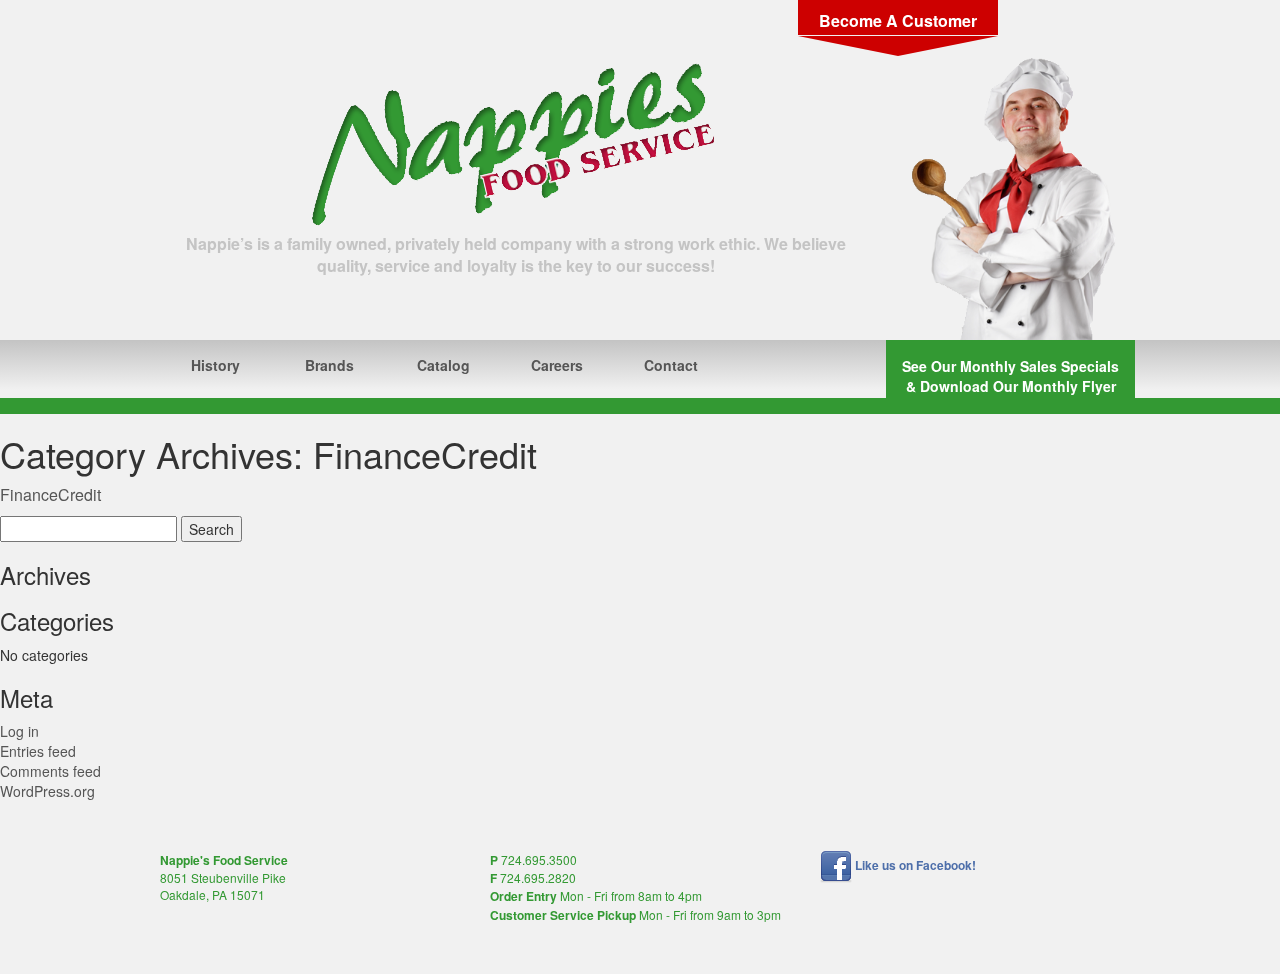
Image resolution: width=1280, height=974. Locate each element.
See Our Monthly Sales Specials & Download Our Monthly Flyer (1010, 376)
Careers (557, 365)
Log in (19, 731)
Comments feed (50, 771)
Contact (671, 365)
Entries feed (38, 751)
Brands (329, 365)
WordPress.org (47, 791)
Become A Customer (898, 20)
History (215, 365)
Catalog (443, 365)
